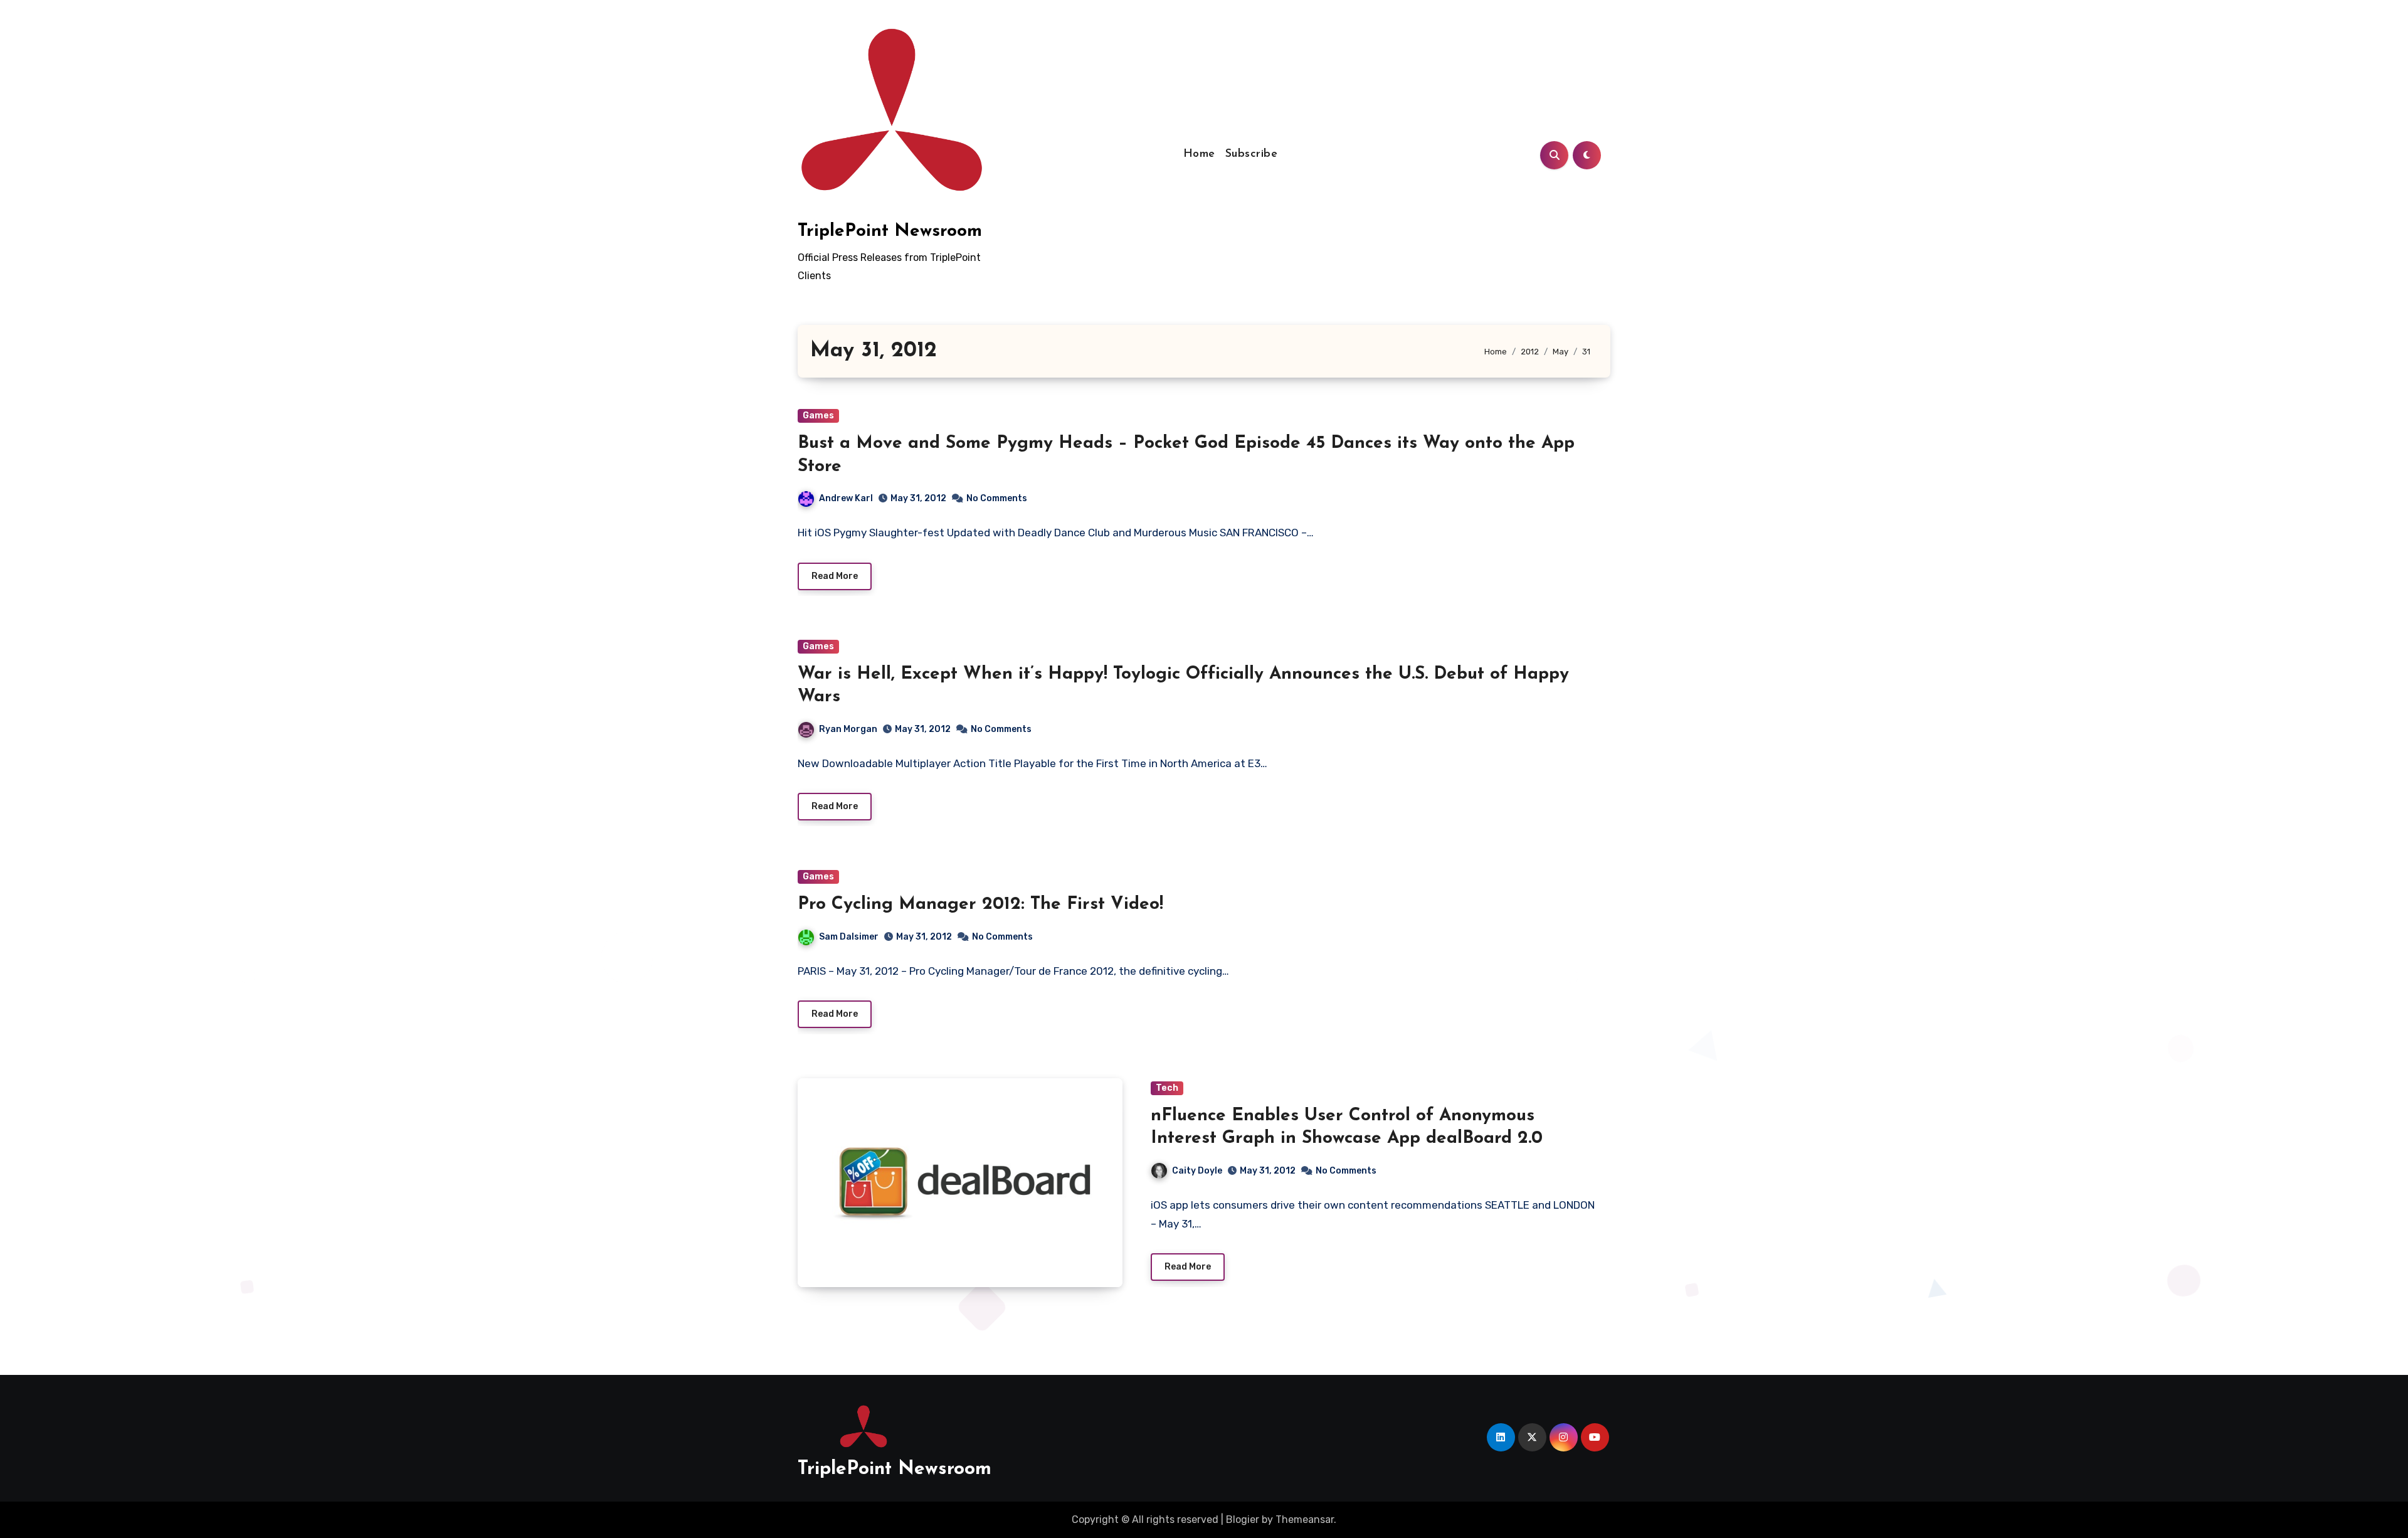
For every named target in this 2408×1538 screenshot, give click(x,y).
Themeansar (1305, 1519)
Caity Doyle (1197, 1171)
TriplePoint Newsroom (890, 231)
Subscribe (1252, 154)
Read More (835, 576)
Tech (1167, 1088)
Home (1199, 154)
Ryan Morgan (848, 729)
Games (818, 416)
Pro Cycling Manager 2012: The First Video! (980, 904)
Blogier (1243, 1519)
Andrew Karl (846, 498)
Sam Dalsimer (849, 937)
